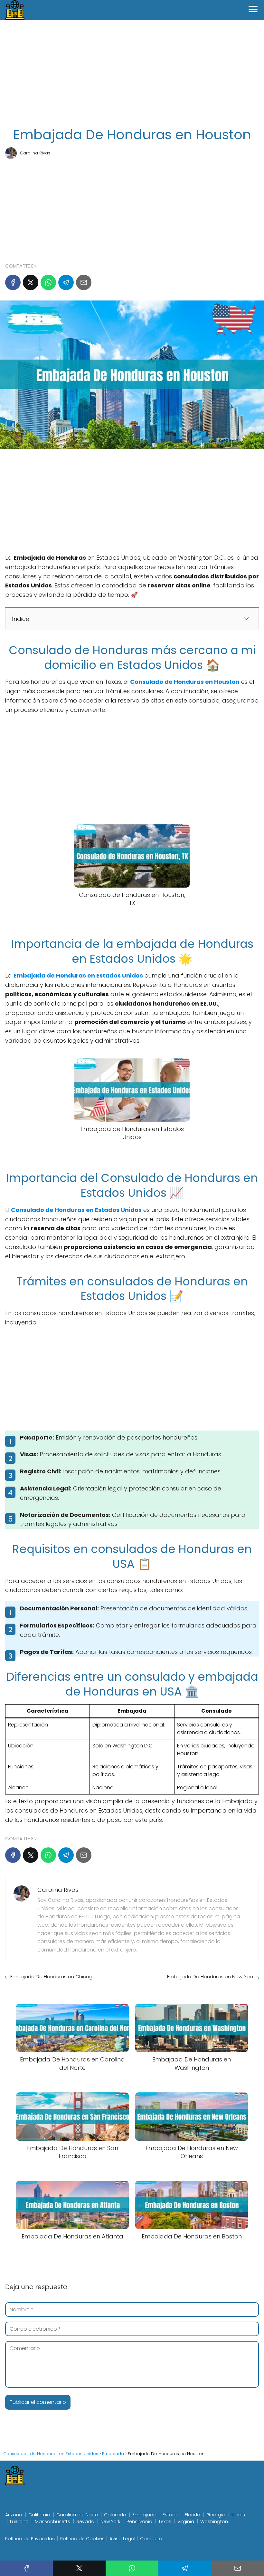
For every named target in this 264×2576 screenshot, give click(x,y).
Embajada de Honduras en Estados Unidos (78, 975)
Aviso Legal (122, 2539)
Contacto (151, 2539)
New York (110, 2522)
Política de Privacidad (30, 2539)
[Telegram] (66, 282)
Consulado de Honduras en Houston (185, 682)
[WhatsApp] (48, 282)
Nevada (85, 2522)
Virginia (186, 2522)
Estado (171, 2515)
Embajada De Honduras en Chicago (53, 1976)
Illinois (238, 2515)
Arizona (14, 2515)
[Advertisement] (132, 74)
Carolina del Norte (77, 2515)
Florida (193, 2515)
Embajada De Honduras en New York (210, 1976)
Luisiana (19, 2522)
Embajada (144, 2515)
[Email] (84, 282)
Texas (165, 2522)
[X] (31, 282)
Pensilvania (139, 2522)
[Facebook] (13, 282)
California (39, 2515)
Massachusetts (52, 2522)
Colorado (115, 2515)
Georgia (216, 2515)
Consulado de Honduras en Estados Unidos (76, 1210)
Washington (214, 2522)
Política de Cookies (82, 2539)
